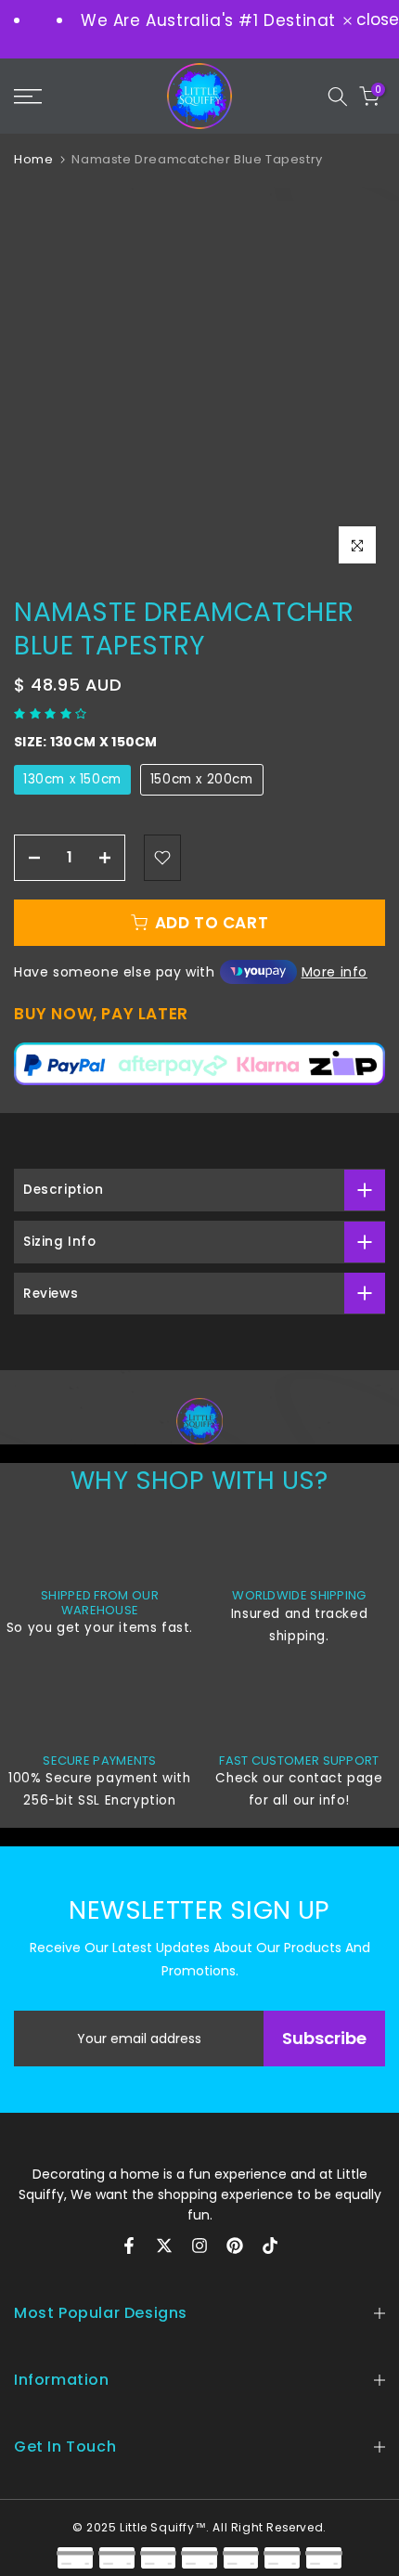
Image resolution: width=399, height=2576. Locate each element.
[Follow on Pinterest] (235, 2246)
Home (33, 159)
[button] (52, 713)
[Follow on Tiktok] (270, 2246)
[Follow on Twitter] (164, 2246)
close (375, 20)
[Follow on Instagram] (199, 2246)
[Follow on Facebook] (129, 2246)
